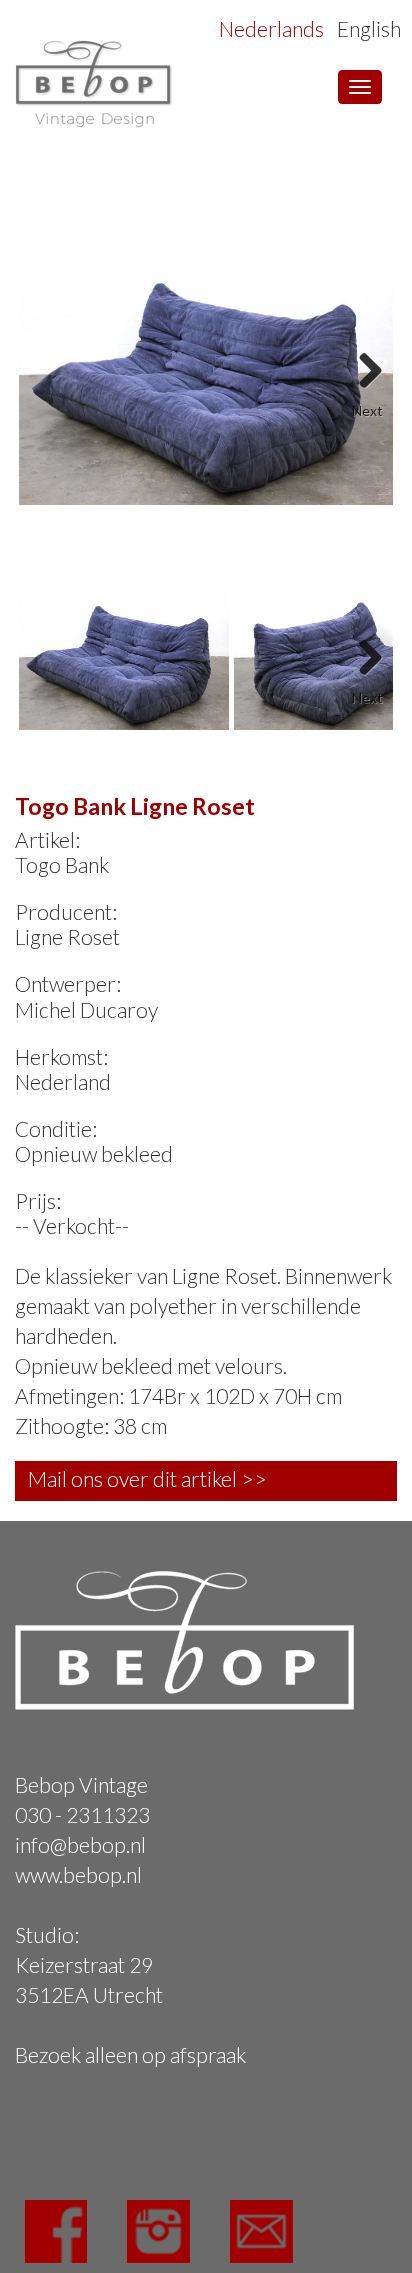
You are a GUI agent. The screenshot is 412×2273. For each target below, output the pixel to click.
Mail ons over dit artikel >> (147, 1478)
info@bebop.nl (80, 1844)
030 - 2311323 (82, 1814)
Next (363, 364)
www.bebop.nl (78, 1874)
